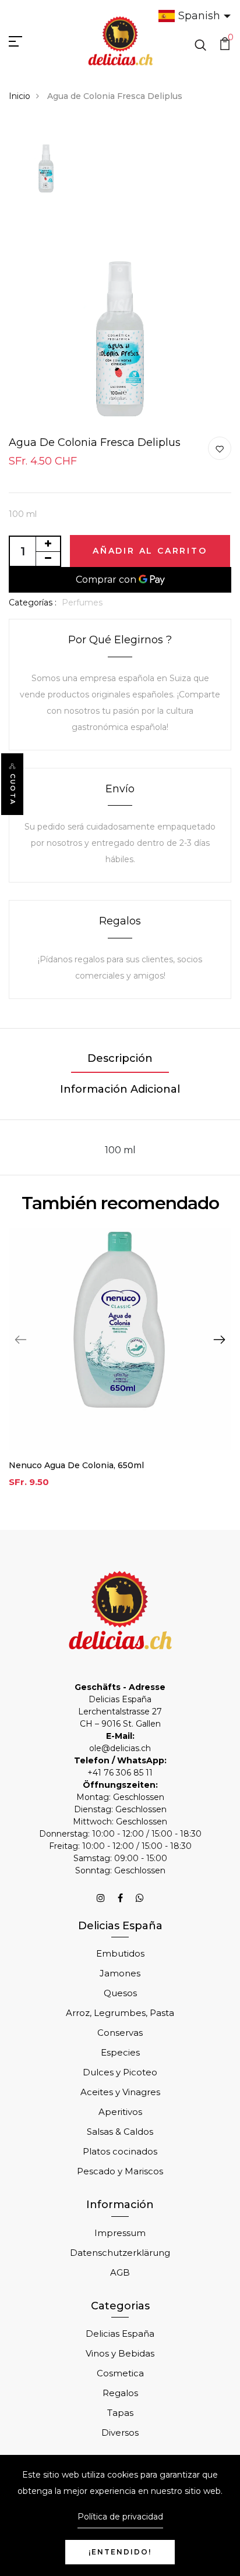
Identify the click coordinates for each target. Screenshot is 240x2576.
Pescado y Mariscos (120, 2171)
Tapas (120, 2413)
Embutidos (120, 1953)
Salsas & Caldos (120, 2132)
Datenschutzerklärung (120, 2253)
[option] (46, 162)
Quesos (120, 1993)
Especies (120, 2052)
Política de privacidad (120, 2517)
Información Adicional (120, 1089)
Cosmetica (120, 2373)
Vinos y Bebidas (120, 2353)
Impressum (120, 2233)
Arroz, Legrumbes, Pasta (120, 2013)
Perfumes (82, 603)
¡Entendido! (120, 2552)
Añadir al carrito (150, 551)
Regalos (120, 2393)
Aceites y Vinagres (120, 2092)
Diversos (120, 2433)
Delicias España (120, 2334)
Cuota (13, 789)
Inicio (20, 96)
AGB (120, 2272)
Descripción (120, 1058)
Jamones (120, 1973)
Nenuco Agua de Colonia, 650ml (76, 1465)
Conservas (120, 2033)
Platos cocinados (120, 2151)
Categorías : (33, 603)
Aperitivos (120, 2112)
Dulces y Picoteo (120, 2072)
